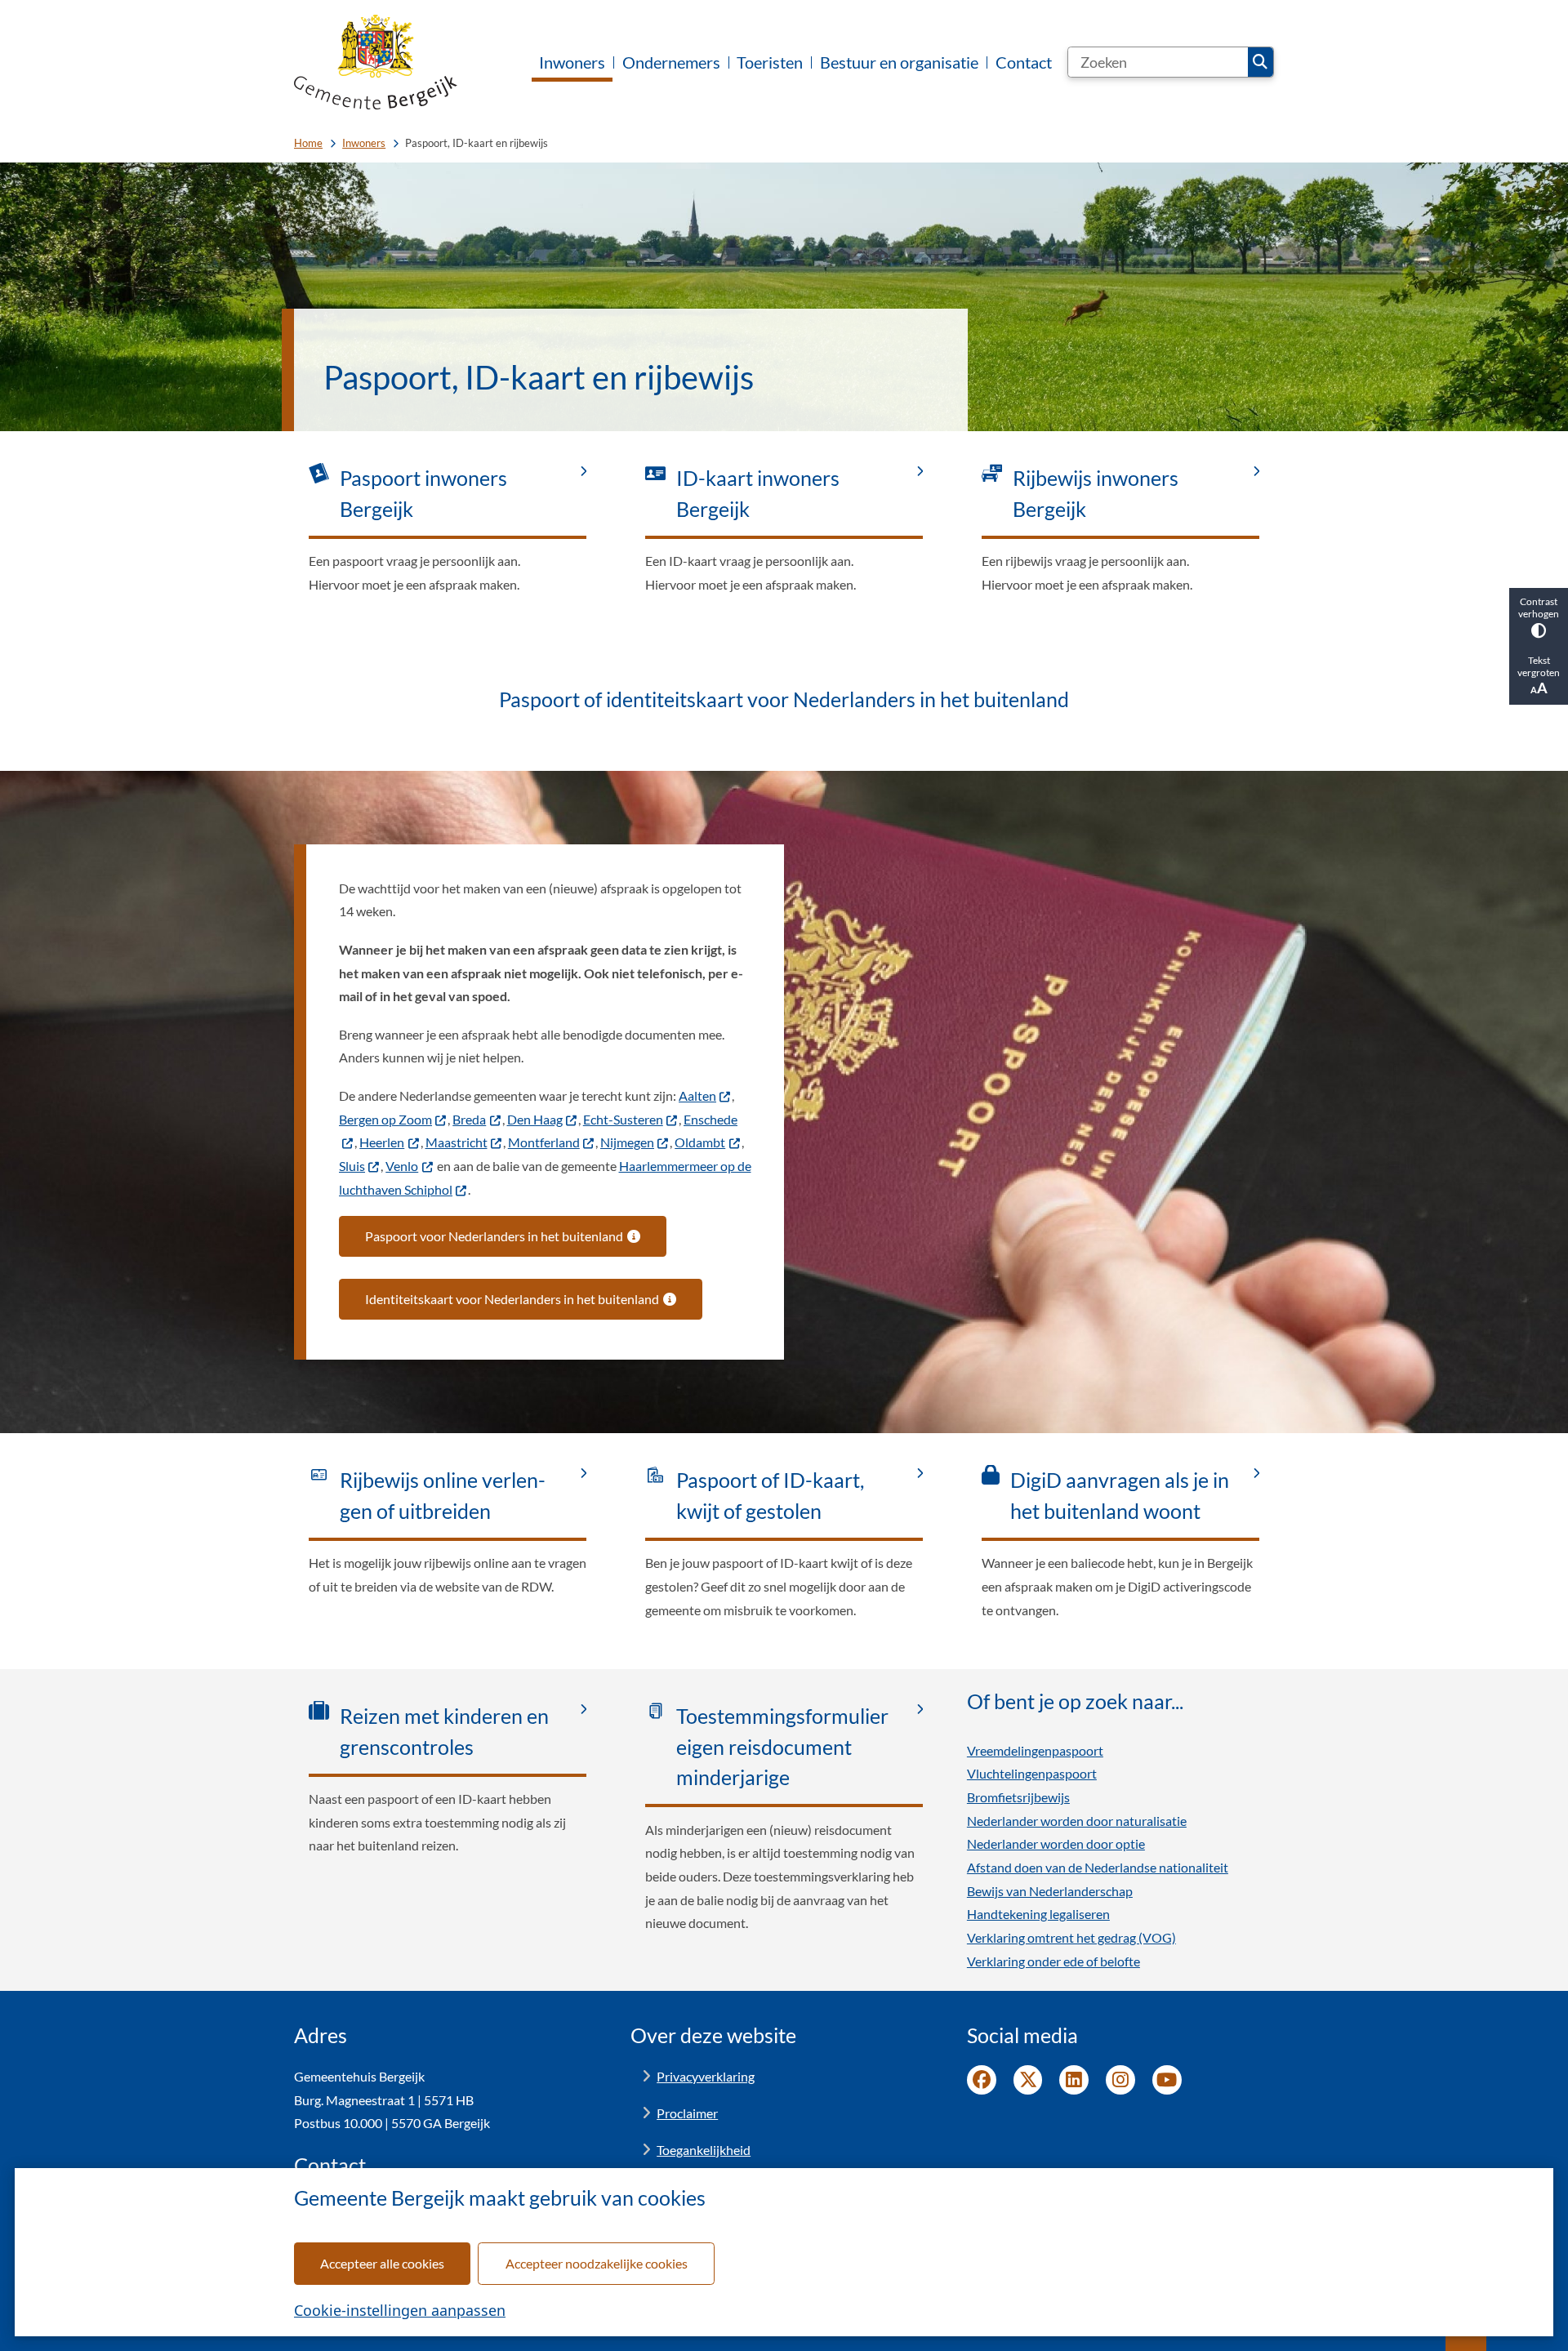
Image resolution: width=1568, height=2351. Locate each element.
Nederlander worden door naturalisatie (1077, 1821)
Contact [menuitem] (1024, 62)
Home (308, 143)
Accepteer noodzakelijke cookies (597, 2263)
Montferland (544, 1142)
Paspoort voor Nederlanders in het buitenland (494, 1236)
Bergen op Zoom (385, 1119)
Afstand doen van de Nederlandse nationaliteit (1098, 1867)
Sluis (352, 1166)
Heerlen (382, 1142)
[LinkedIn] (1074, 2080)
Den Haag (535, 1119)
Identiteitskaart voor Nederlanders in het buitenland (512, 1299)
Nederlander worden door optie (1056, 1843)
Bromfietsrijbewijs (1018, 1797)
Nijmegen (627, 1142)
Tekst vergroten (1539, 666)
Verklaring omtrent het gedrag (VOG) (1071, 1937)
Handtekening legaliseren (1038, 1914)
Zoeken (1261, 62)
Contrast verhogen (1539, 608)
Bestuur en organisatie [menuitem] (899, 62)
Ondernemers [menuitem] (671, 62)
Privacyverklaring (706, 2076)
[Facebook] (982, 2080)
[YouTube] (1167, 2080)
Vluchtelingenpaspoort (1032, 1773)
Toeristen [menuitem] (770, 62)
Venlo (402, 1166)
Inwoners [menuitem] (572, 62)
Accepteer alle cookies (382, 2263)
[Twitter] (1028, 2080)
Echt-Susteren (623, 1119)
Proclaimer (687, 2113)
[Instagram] (1120, 2080)
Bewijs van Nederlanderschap (1050, 1891)
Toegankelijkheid (704, 2150)
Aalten (697, 1095)
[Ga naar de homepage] (376, 62)
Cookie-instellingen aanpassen (400, 2310)
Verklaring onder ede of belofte (1053, 1961)
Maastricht (457, 1142)
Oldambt (700, 1142)
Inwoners (364, 143)
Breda (469, 1119)
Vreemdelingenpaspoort (1035, 1750)
